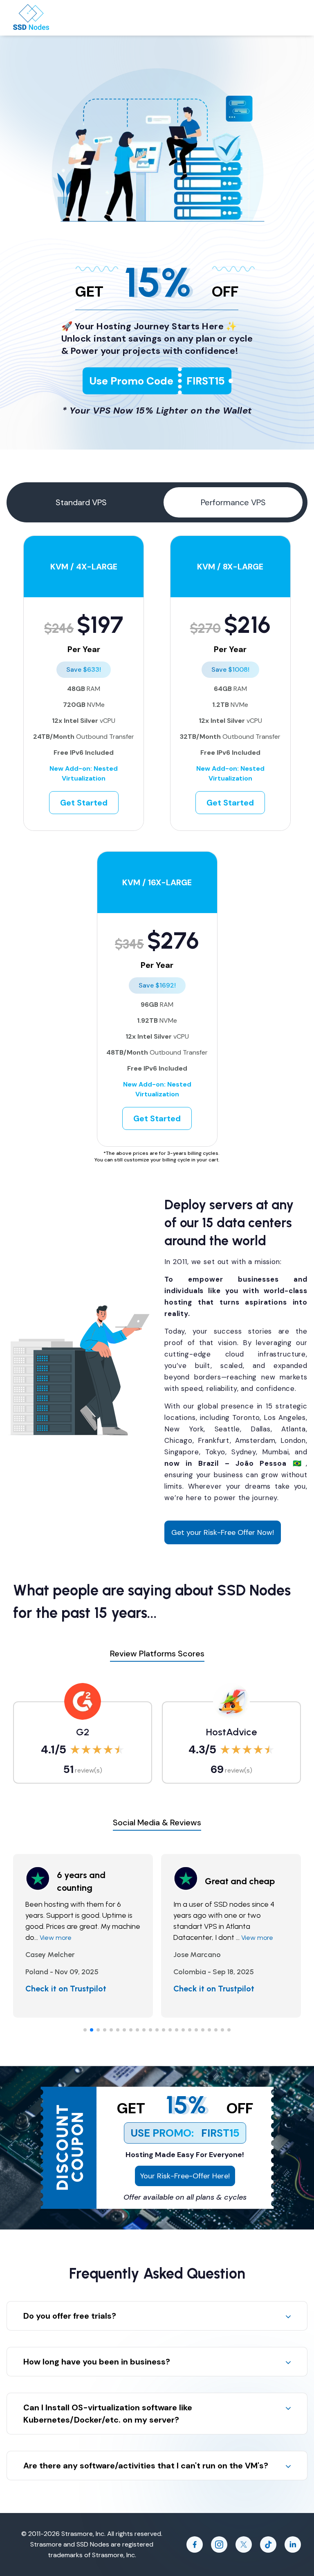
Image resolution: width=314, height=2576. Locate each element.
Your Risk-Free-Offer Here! (185, 2176)
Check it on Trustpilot (70, 1989)
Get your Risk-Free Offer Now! (223, 1532)
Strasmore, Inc (113, 2555)
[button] (85, 2030)
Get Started (84, 803)
